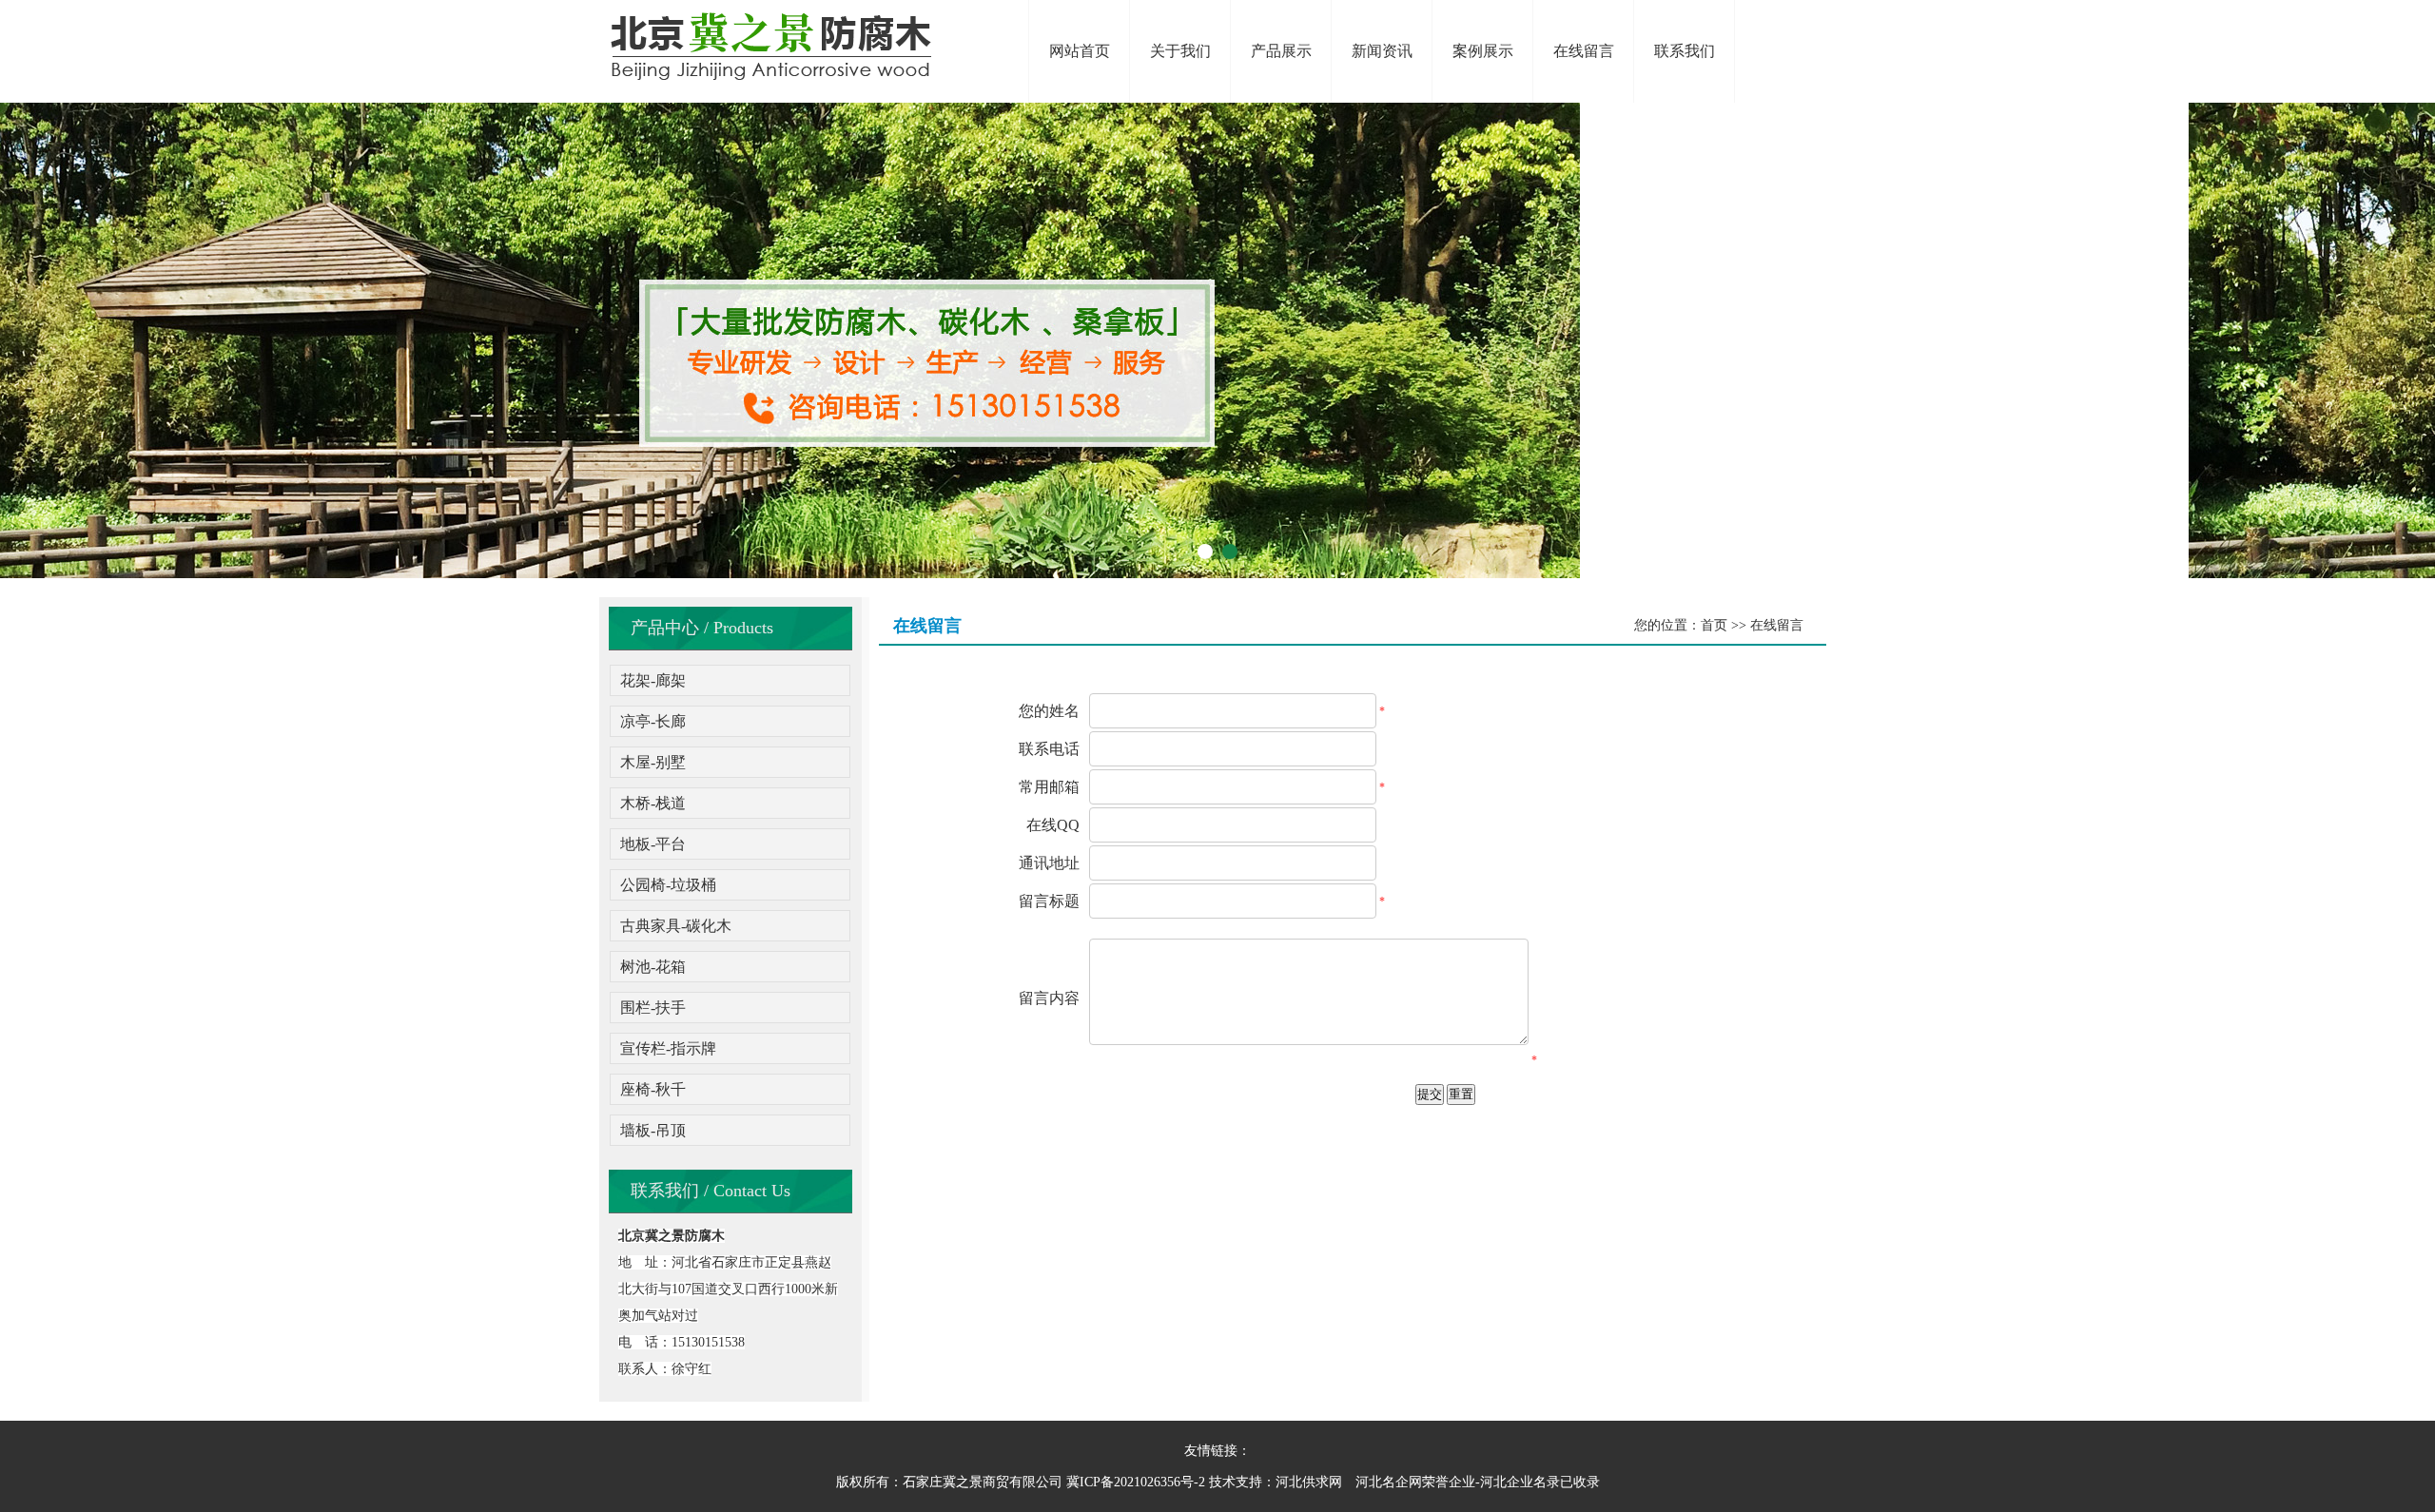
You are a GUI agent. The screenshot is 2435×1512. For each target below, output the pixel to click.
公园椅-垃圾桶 (668, 885)
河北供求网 (1309, 1482)
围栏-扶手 (653, 1008)
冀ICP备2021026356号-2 (1136, 1482)
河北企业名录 (1520, 1482)
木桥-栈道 (653, 803)
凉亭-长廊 (653, 721)
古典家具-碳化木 (676, 926)
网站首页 (1080, 51)
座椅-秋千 (653, 1089)
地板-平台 (653, 844)
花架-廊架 (653, 680)
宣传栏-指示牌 (668, 1048)
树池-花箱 (653, 967)
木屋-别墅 (653, 762)
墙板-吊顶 (653, 1130)
